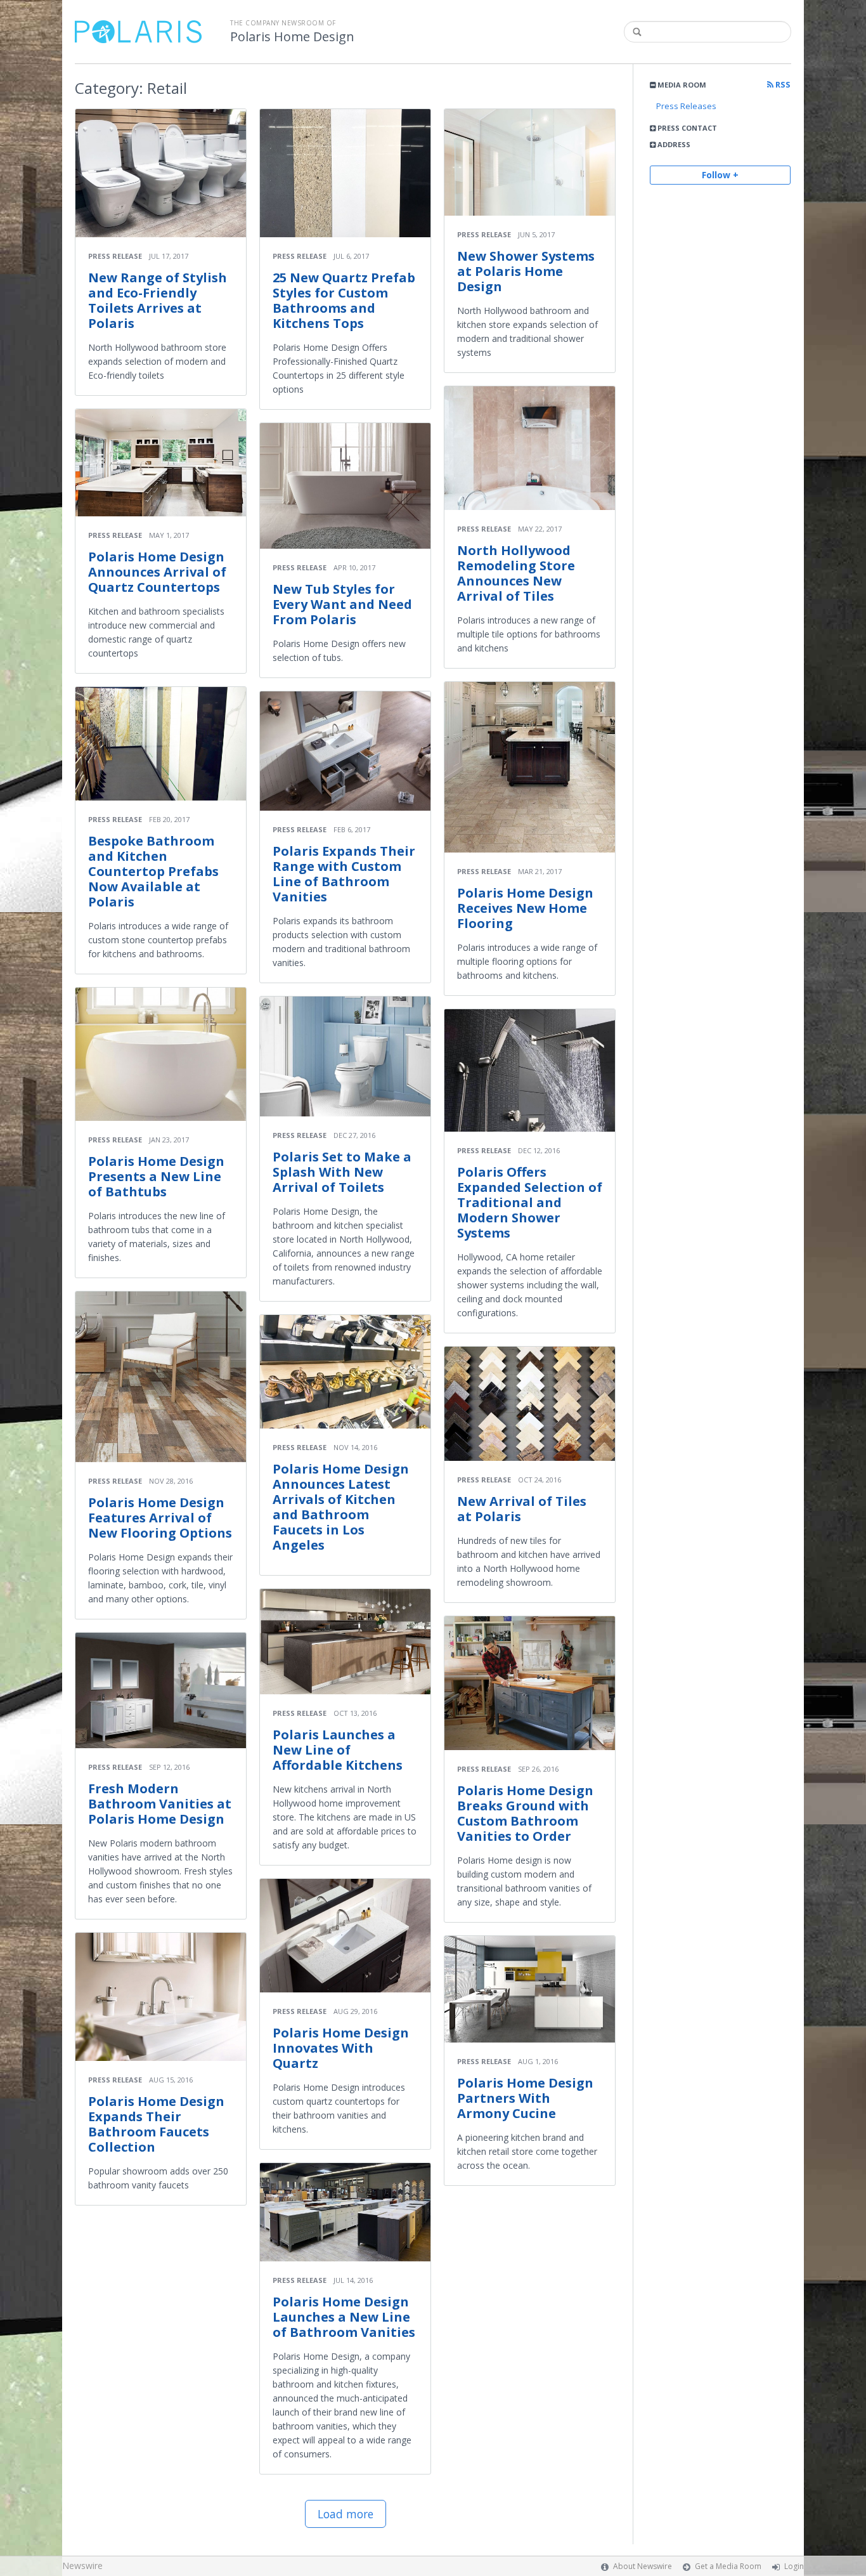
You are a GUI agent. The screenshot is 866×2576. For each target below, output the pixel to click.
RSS (782, 85)
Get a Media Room (728, 2566)
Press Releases (686, 106)
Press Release (115, 256)
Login (794, 2566)
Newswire (82, 2566)
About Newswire (643, 2566)
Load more (346, 2514)
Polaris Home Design (292, 37)
